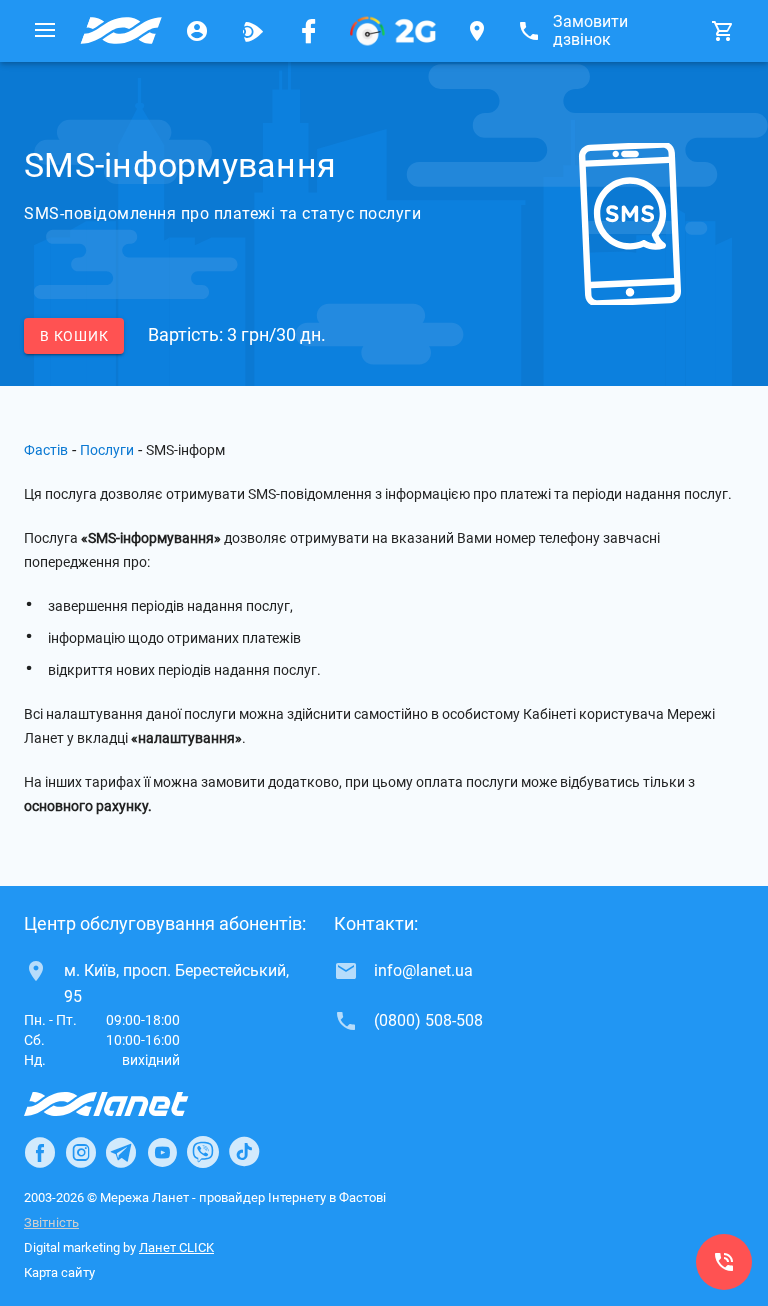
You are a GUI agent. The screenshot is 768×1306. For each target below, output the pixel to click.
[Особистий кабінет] (197, 31)
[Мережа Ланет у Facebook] (309, 31)
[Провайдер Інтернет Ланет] (129, 1104)
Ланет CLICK (176, 1247)
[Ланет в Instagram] (81, 1152)
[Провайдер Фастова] (121, 31)
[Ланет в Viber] (203, 1152)
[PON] (393, 31)
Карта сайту (59, 1272)
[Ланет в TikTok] (244, 1152)
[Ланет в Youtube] (162, 1152)
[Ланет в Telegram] (121, 1152)
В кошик (74, 336)
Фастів (46, 450)
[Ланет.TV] (253, 31)
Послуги (107, 450)
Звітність (51, 1222)
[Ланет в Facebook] (40, 1152)
